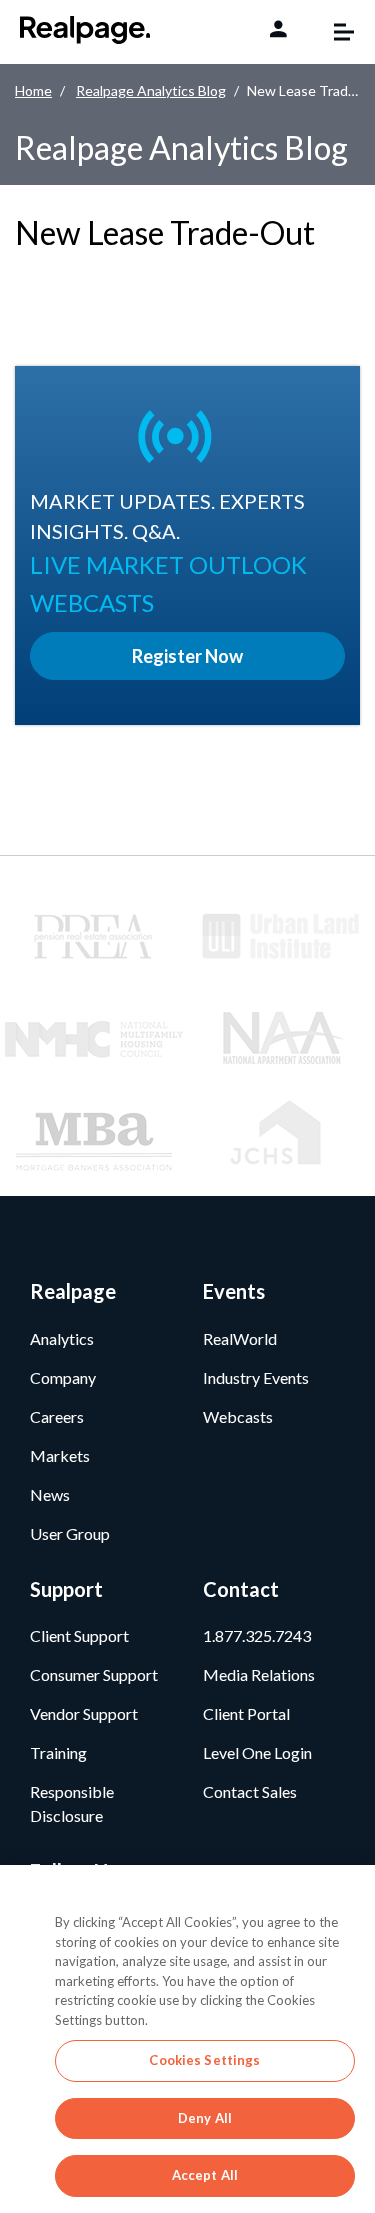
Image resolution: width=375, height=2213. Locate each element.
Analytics (62, 1338)
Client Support (79, 1635)
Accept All (205, 2175)
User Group (70, 1533)
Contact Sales (250, 1791)
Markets (60, 1455)
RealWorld (240, 1338)
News (50, 1494)
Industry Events (256, 1377)
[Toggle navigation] (334, 32)
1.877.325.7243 (257, 1635)
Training (58, 1752)
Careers (57, 1416)
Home (33, 90)
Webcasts (238, 1416)
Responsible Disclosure (72, 1803)
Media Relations (259, 1674)
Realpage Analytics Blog (151, 90)
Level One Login (257, 1752)
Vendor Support (84, 1713)
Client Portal (246, 1713)
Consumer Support (94, 1674)
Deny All (205, 2118)
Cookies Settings (204, 2060)
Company (63, 1377)
